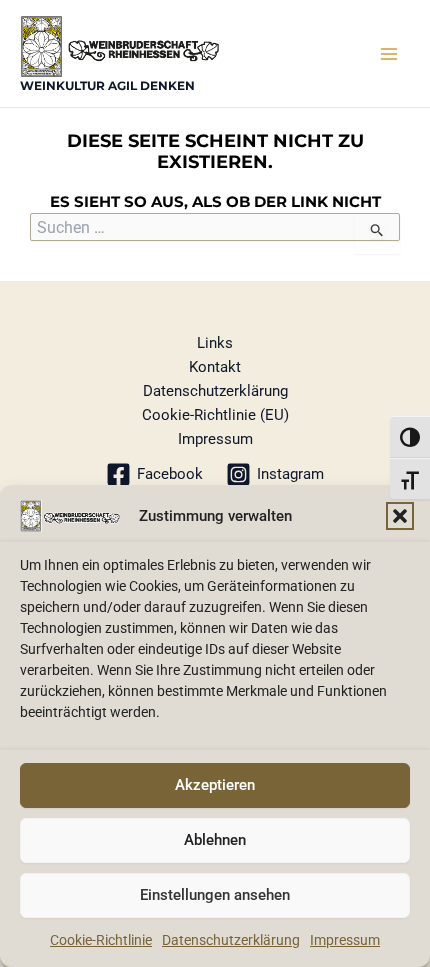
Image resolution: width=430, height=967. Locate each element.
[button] (400, 516)
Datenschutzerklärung (231, 940)
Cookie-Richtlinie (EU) (215, 415)
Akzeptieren (215, 785)
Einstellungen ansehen (215, 895)
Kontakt (215, 367)
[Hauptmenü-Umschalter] (389, 54)
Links (215, 343)
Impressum (345, 940)
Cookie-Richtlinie (101, 940)
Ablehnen (215, 840)
